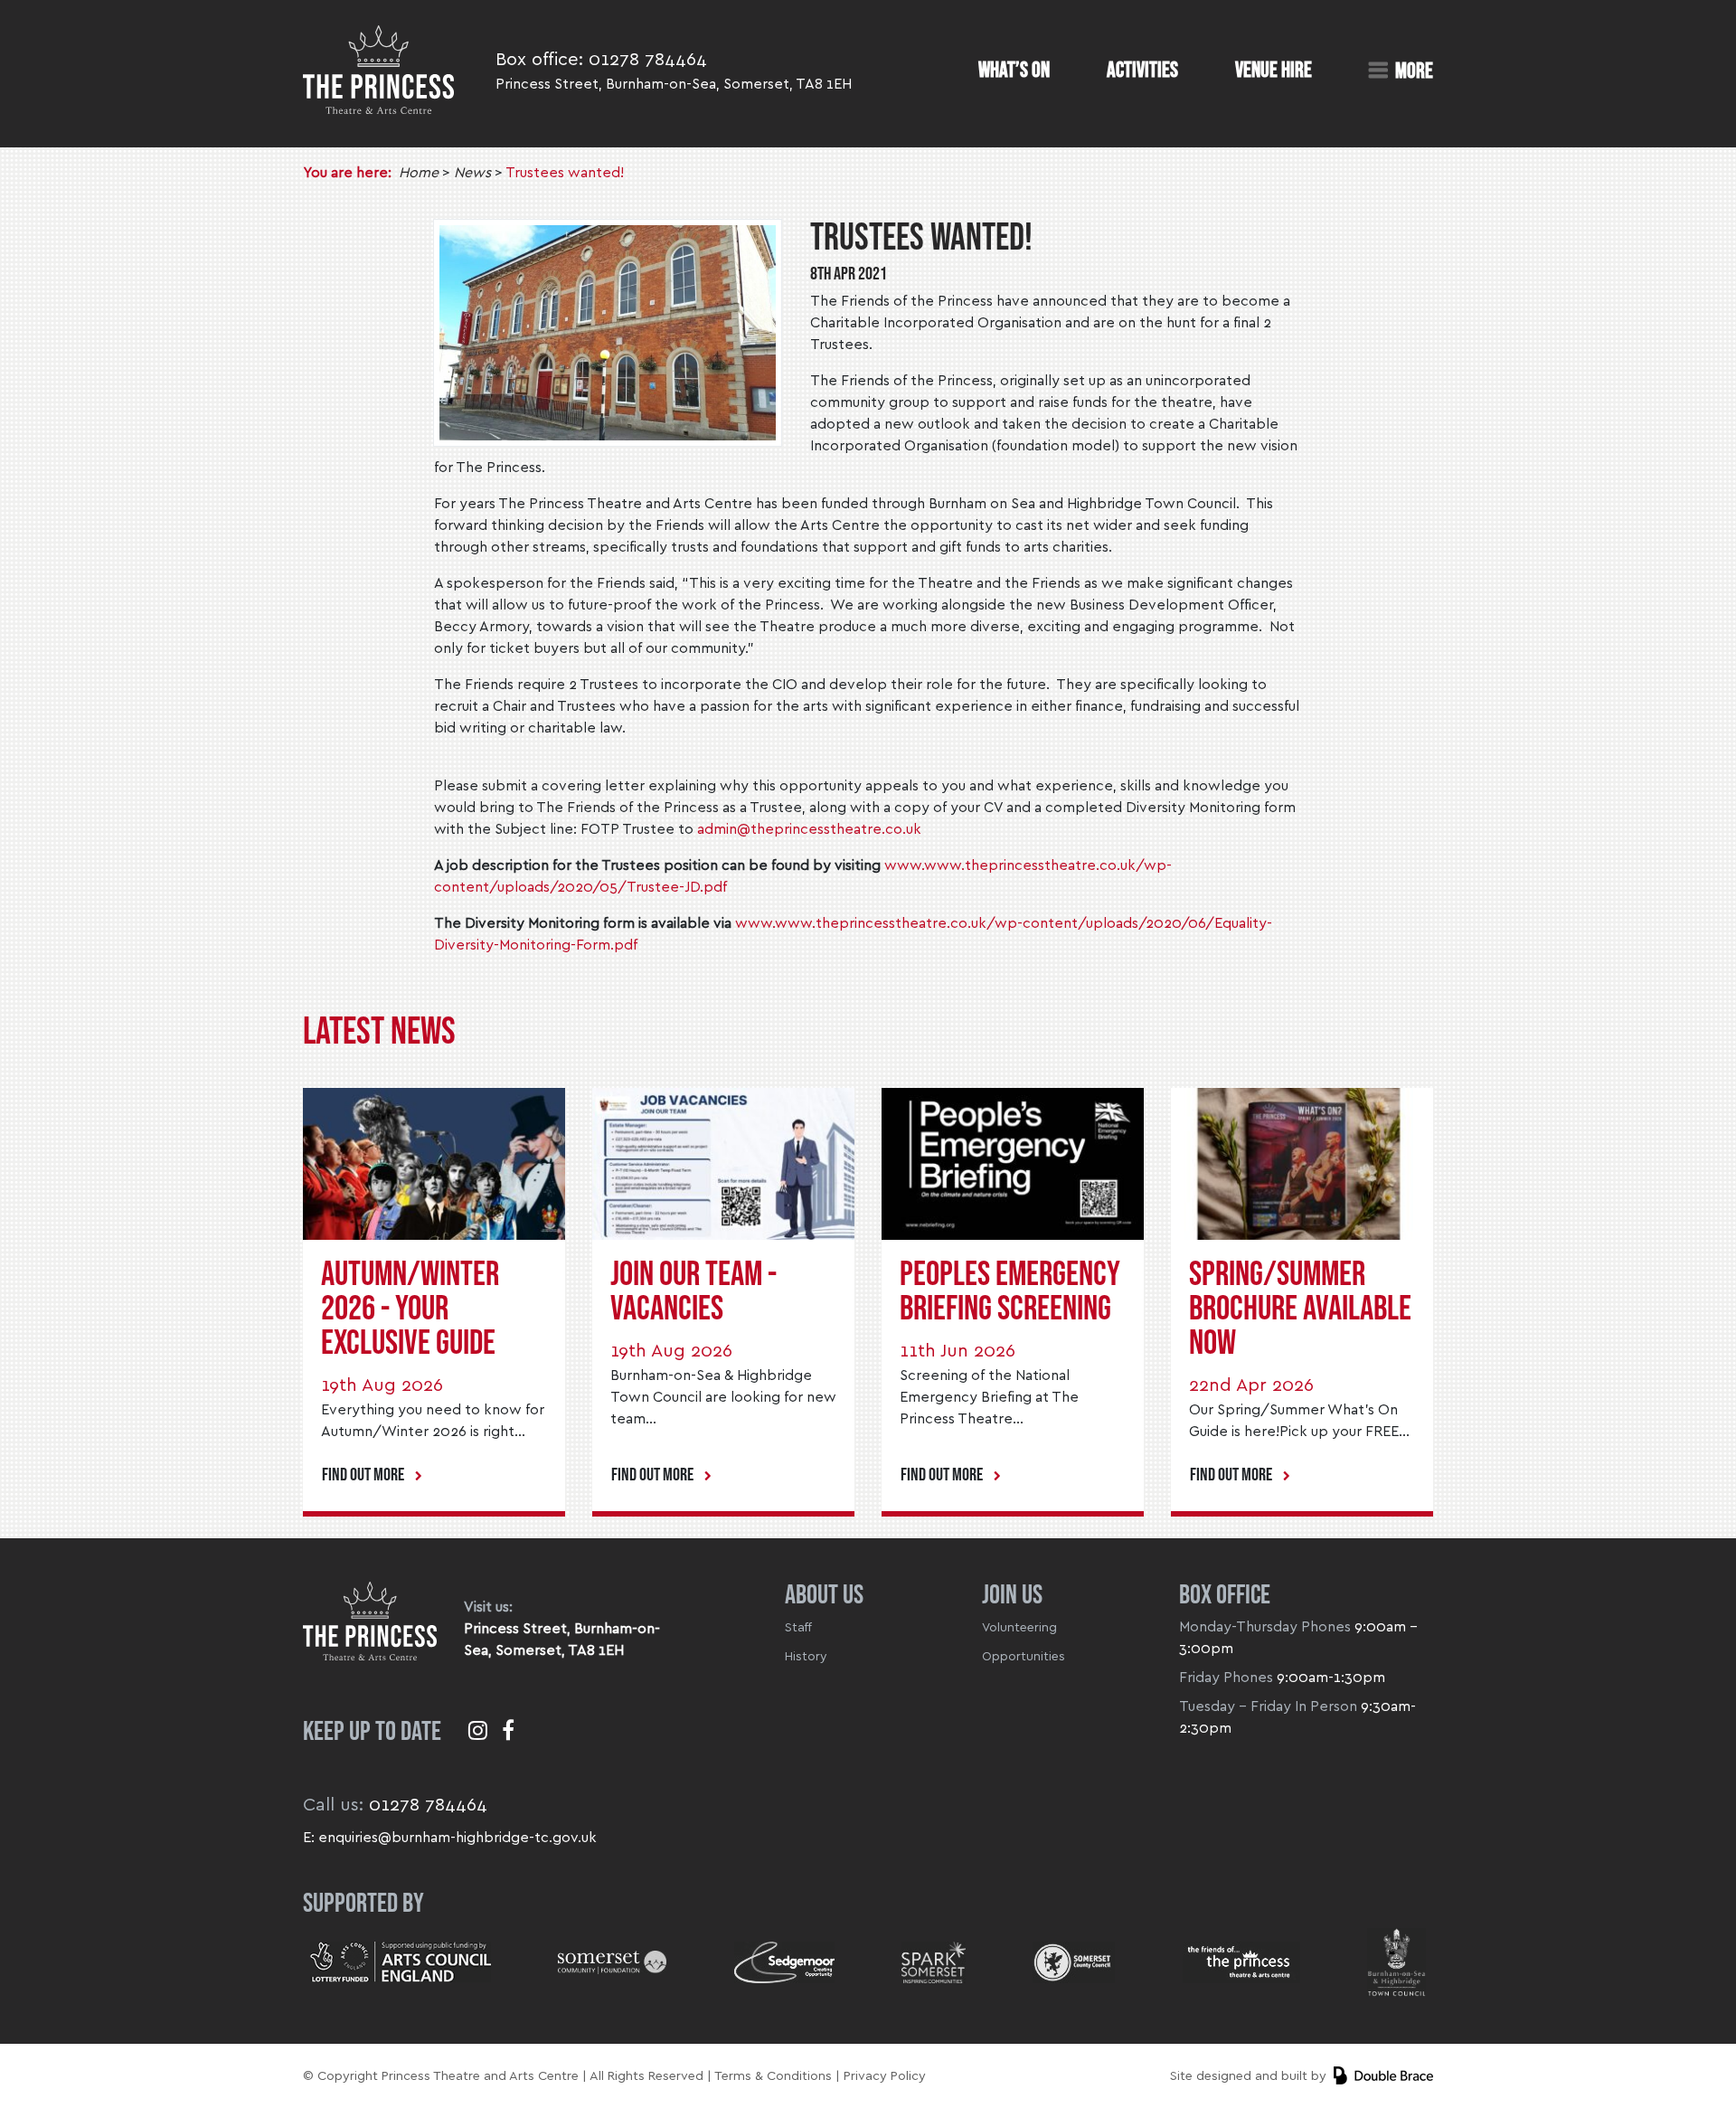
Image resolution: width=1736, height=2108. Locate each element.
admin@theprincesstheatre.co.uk (809, 829)
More (1414, 71)
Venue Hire (1274, 71)
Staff (798, 1628)
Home (419, 173)
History (806, 1657)
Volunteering (1019, 1628)
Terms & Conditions (773, 2076)
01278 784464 (648, 60)
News (472, 173)
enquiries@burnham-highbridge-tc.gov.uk (458, 1838)
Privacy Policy (885, 2076)
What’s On (1014, 71)
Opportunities (1024, 1657)
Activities (1142, 71)
